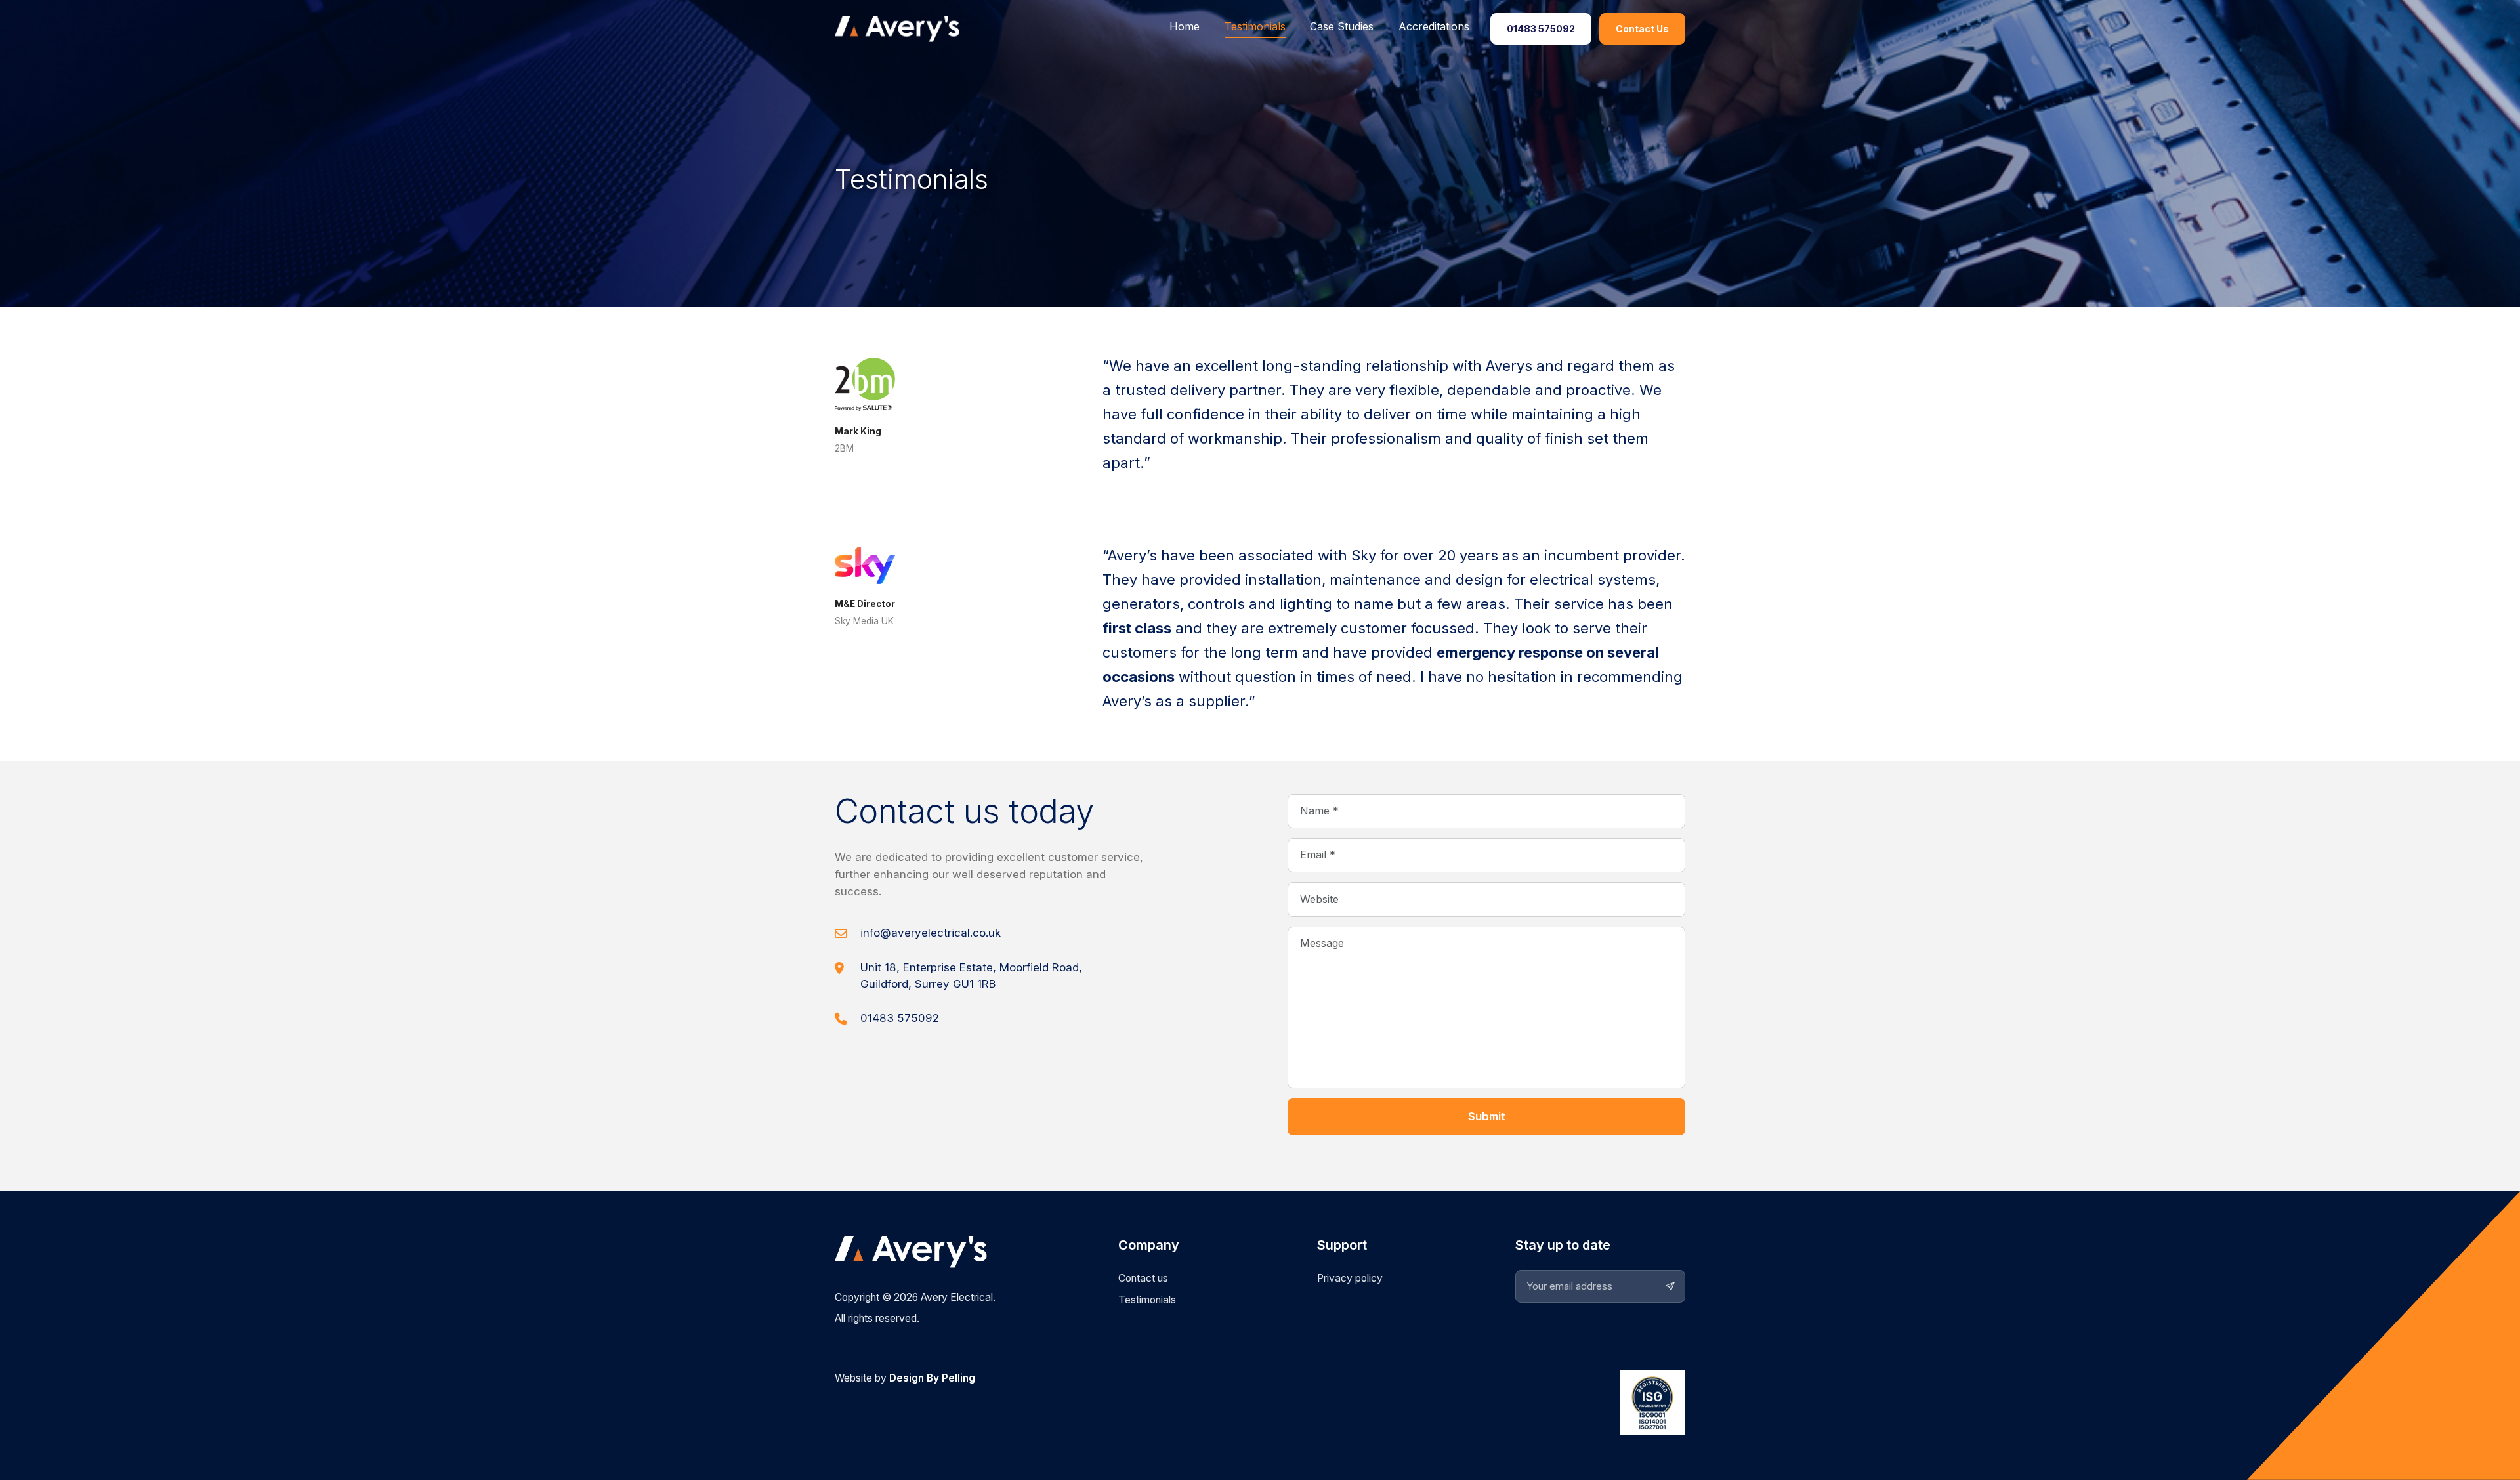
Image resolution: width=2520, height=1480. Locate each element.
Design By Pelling (932, 1378)
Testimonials (1255, 26)
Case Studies (1342, 26)
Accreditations (1434, 26)
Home (1185, 26)
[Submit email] (1670, 1286)
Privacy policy (1350, 1278)
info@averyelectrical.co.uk (931, 933)
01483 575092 (1541, 29)
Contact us (1143, 1278)
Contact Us (1642, 29)
